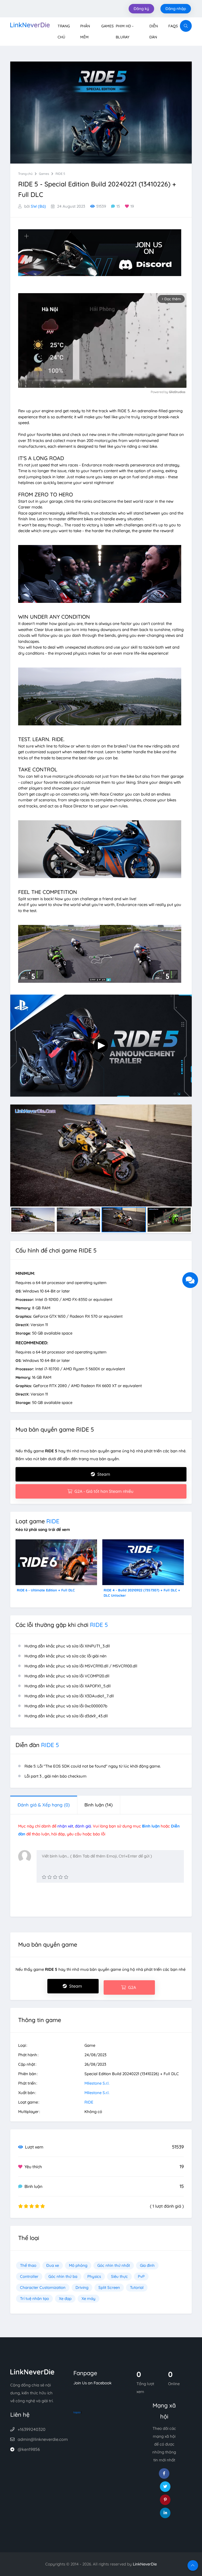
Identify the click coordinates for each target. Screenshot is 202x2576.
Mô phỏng (78, 2265)
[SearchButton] (186, 26)
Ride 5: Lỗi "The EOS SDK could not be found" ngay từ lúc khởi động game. (93, 1766)
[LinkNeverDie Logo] (30, 24)
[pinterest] (165, 2500)
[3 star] (55, 1877)
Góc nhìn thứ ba (63, 2276)
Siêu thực (119, 2276)
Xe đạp (65, 2298)
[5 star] (66, 1877)
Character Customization (43, 2287)
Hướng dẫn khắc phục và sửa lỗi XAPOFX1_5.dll (68, 1686)
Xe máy (89, 2298)
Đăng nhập (176, 9)
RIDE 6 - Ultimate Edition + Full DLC (46, 1590)
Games (107, 26)
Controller (29, 2276)
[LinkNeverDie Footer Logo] (32, 2372)
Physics (94, 2276)
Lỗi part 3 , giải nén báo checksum (55, 1776)
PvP (141, 2276)
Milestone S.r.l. (97, 2083)
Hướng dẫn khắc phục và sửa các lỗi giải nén (65, 1656)
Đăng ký (141, 9)
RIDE (53, 1521)
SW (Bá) (38, 206)
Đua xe (53, 2265)
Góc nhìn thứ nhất (114, 2265)
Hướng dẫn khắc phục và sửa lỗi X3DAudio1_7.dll (69, 1696)
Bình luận (99, 1805)
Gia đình (147, 2265)
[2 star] (50, 1877)
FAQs (173, 26)
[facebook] (164, 2473)
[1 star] (44, 1877)
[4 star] (61, 1877)
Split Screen (109, 2287)
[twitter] (165, 2487)
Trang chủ (25, 174)
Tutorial (137, 2287)
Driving (82, 2287)
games (44, 174)
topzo (77, 2412)
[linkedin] (165, 2513)
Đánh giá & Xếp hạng (44, 1805)
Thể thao (28, 2265)
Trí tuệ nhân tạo (34, 2298)
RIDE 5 (60, 174)
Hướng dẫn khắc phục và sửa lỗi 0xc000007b (66, 1706)
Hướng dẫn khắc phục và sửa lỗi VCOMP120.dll (67, 1676)
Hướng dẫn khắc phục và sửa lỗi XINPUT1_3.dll (67, 1646)
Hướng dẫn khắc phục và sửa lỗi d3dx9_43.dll (66, 1716)
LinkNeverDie (145, 2564)
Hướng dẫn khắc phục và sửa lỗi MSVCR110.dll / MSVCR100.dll (81, 1666)
